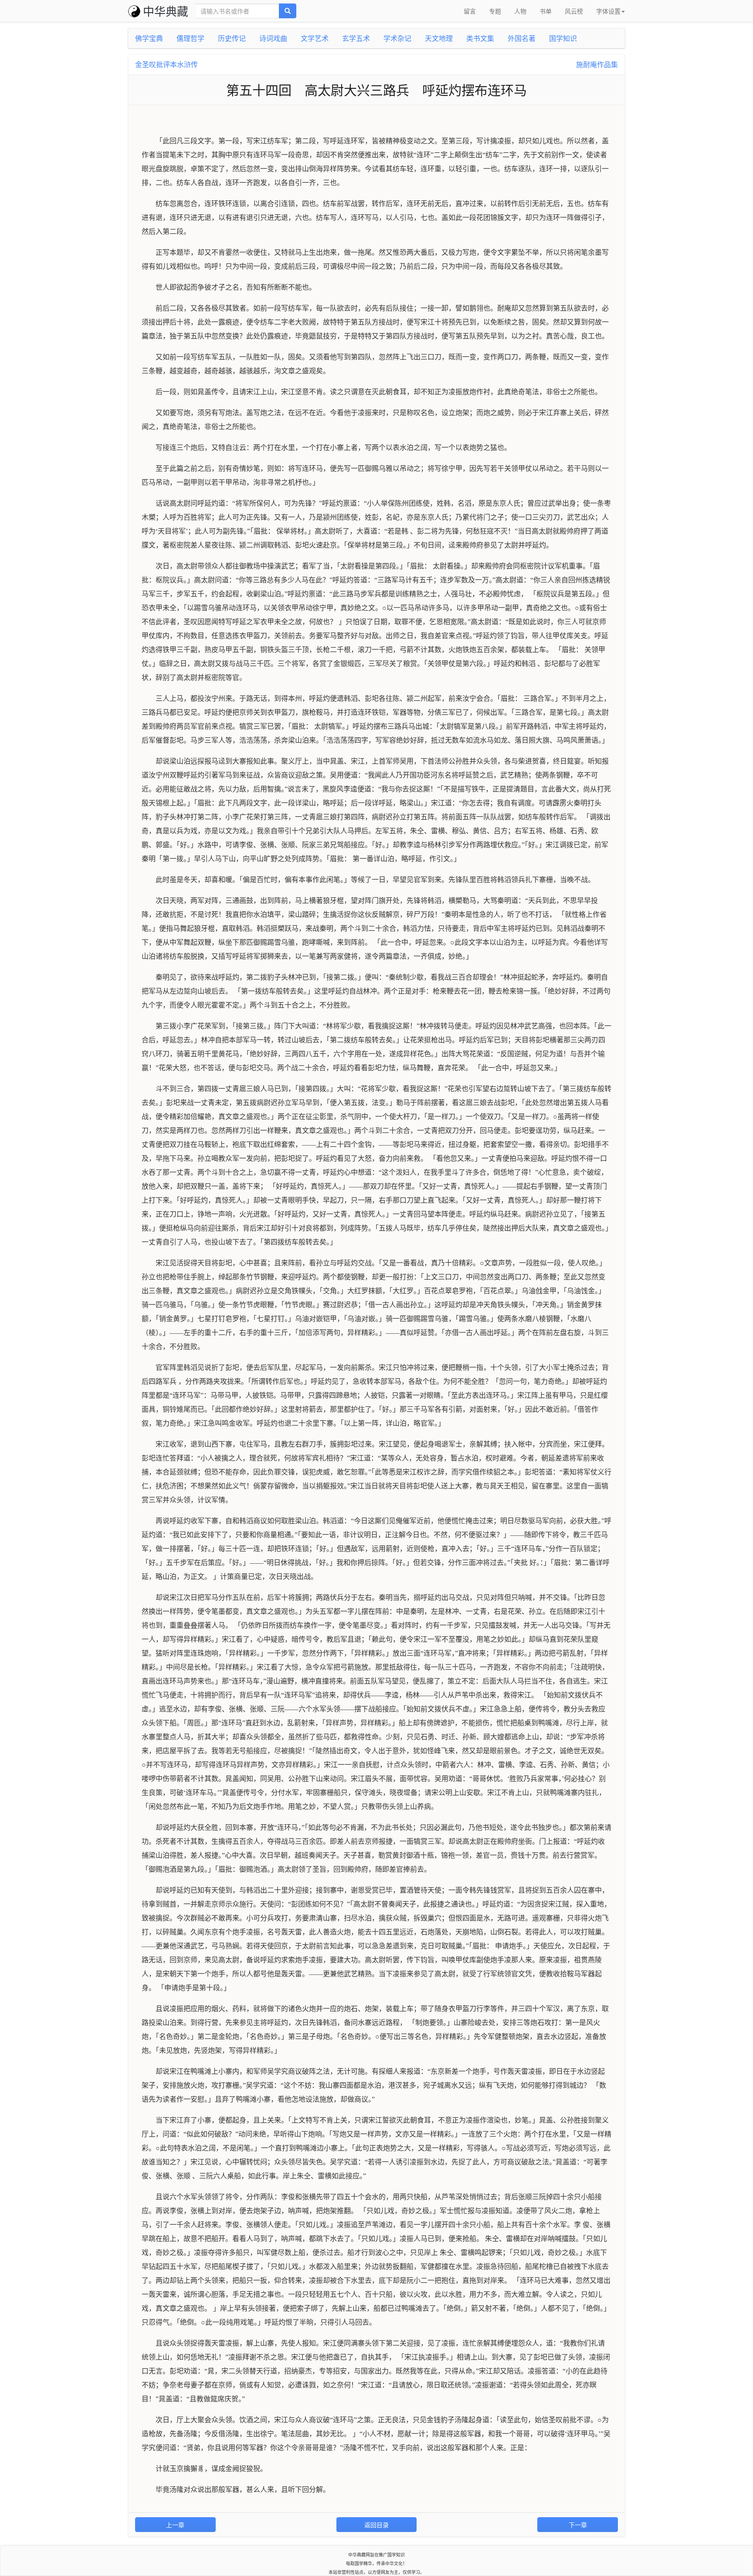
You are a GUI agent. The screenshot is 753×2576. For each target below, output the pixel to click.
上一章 (175, 2525)
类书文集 (480, 38)
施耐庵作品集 (597, 64)
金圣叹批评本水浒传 (166, 64)
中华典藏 (166, 11)
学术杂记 (397, 38)
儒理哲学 (190, 38)
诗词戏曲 (273, 38)
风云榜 (574, 11)
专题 (495, 11)
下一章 (578, 2525)
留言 (470, 11)
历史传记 (232, 38)
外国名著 (522, 38)
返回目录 (376, 2525)
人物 (520, 11)
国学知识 (563, 38)
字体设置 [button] (608, 11)
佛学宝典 (149, 38)
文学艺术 (315, 38)
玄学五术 (356, 38)
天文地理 (439, 38)
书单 (546, 11)
